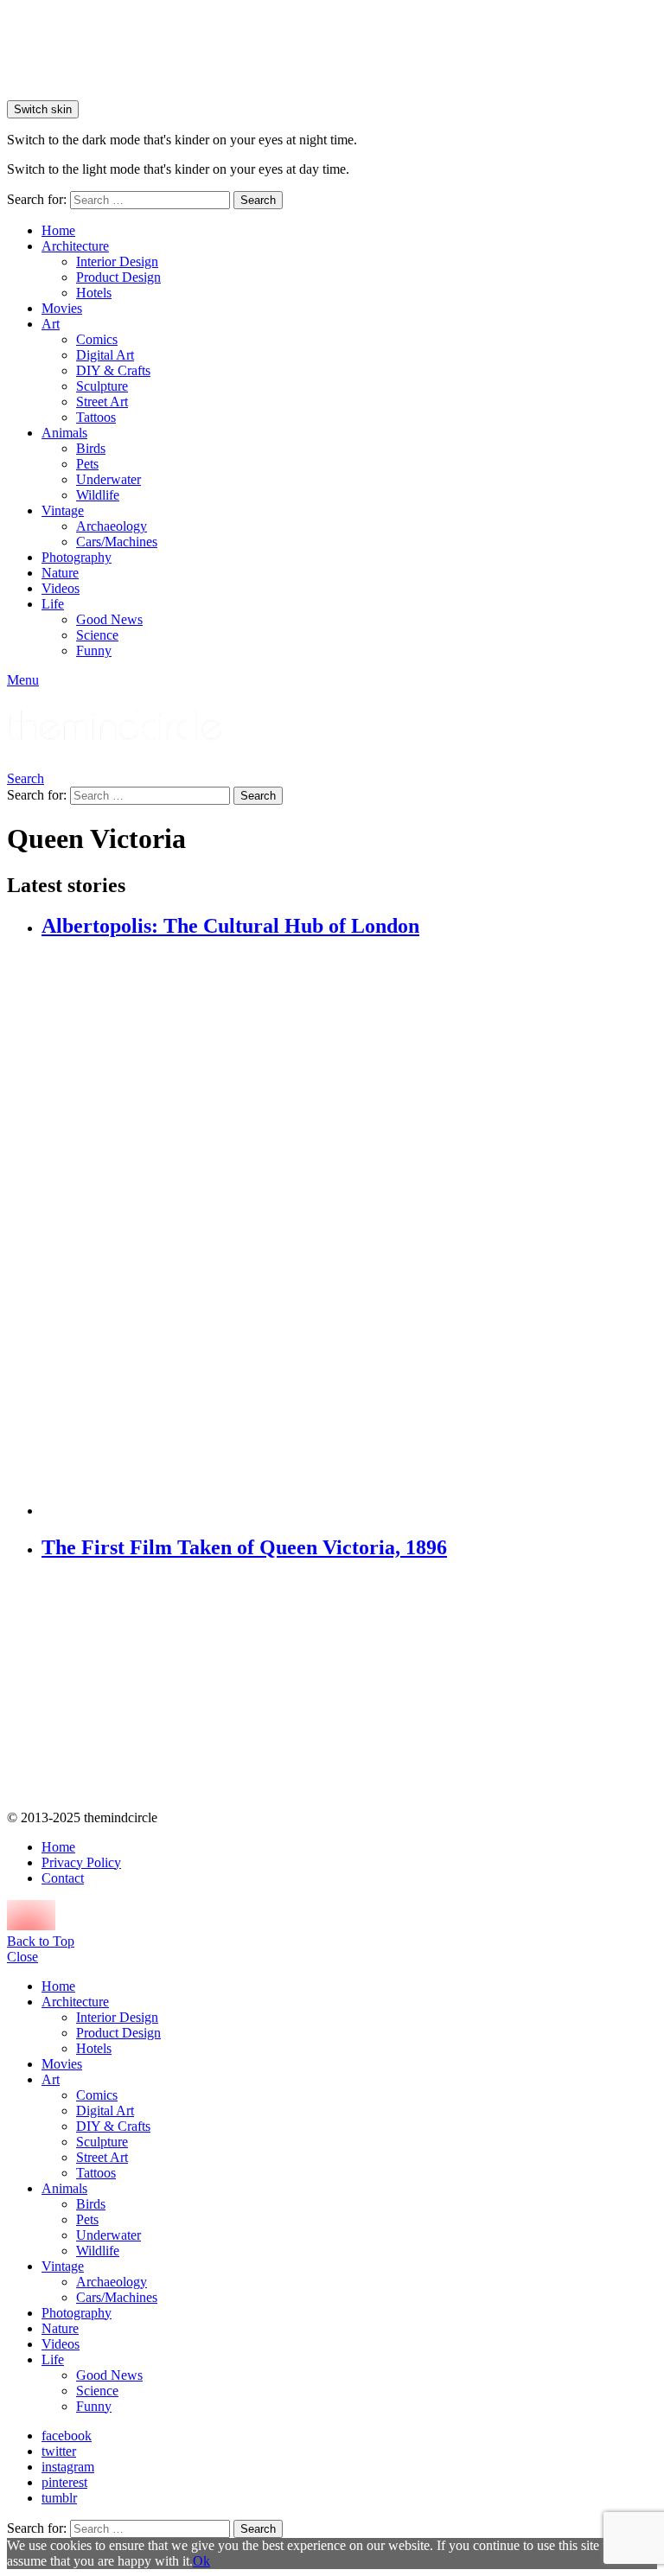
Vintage (63, 510)
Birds (91, 448)
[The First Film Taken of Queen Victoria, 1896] (349, 1687)
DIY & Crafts (113, 370)
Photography (77, 557)
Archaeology (112, 526)
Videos (61, 588)
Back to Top (41, 1941)
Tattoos (96, 417)
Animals (64, 433)
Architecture (75, 246)
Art (51, 324)
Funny (94, 650)
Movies (62, 308)
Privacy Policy (81, 1862)
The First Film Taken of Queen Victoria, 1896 (244, 1547)
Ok (201, 2561)
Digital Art (105, 355)
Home (58, 230)
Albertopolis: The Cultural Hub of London (230, 926)
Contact (63, 1878)
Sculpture (102, 386)
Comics (97, 339)
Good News (109, 619)
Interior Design (117, 261)
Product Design (118, 277)
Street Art (102, 402)
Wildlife (98, 495)
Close (22, 1957)
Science (97, 635)
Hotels (94, 293)
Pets (87, 464)
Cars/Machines (117, 542)
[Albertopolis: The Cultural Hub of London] (349, 1229)
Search (258, 200)
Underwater (109, 479)
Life (53, 604)
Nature (60, 573)
